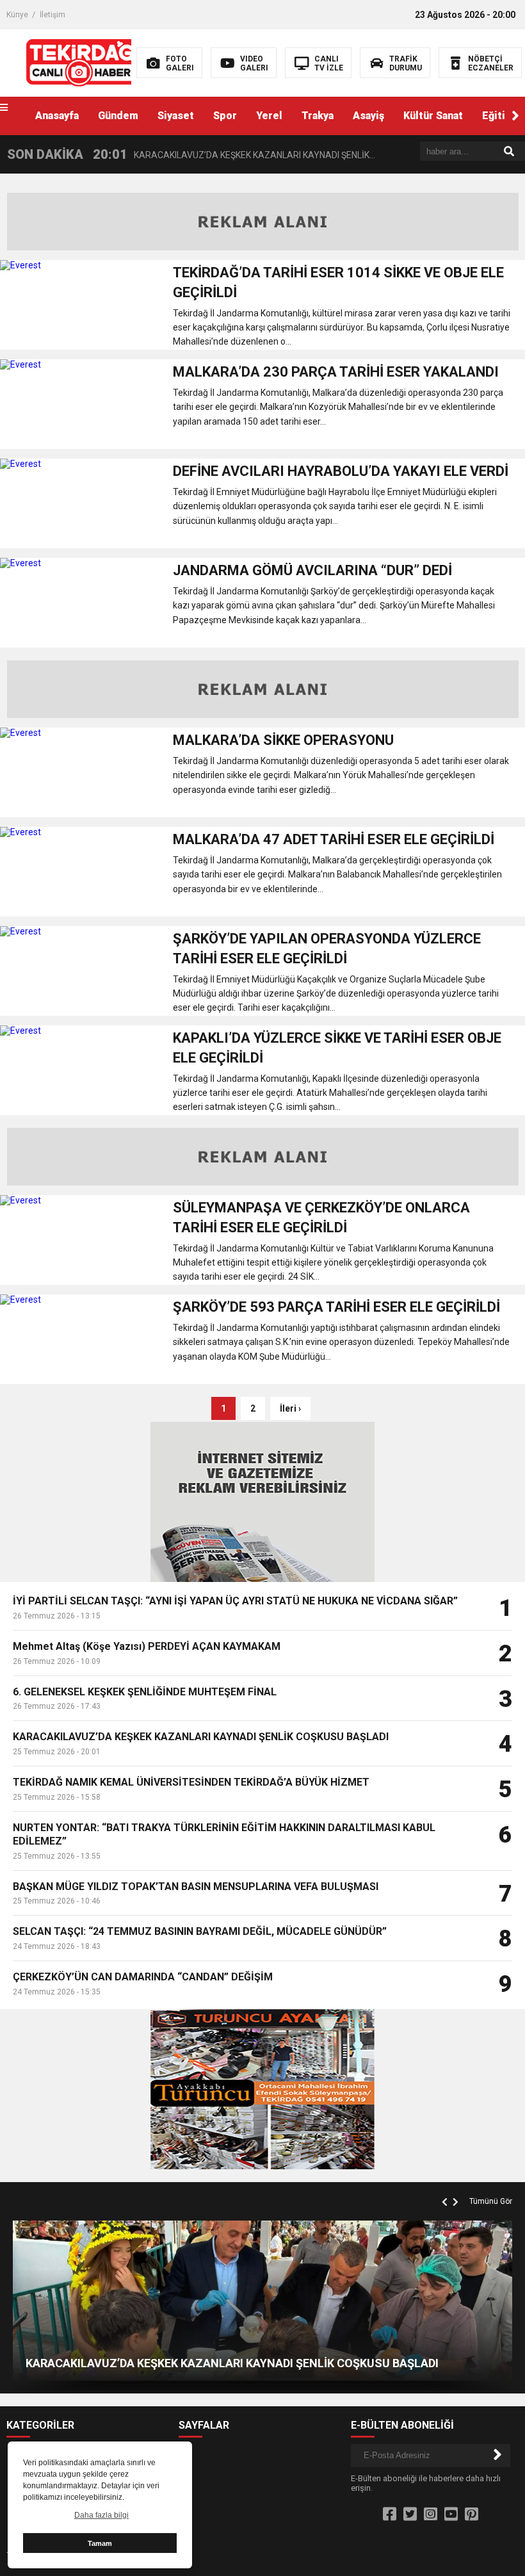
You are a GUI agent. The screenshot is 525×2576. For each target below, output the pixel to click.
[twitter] (410, 2515)
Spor (225, 116)
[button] (515, 116)
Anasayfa (57, 116)
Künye (17, 15)
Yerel (269, 116)
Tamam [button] (100, 2543)
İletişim (52, 15)
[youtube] (451, 2515)
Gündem (118, 116)
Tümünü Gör (491, 2201)
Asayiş (368, 116)
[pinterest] (472, 2515)
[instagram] (431, 2515)
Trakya (318, 116)
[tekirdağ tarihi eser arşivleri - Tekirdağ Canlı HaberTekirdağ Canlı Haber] (82, 62)
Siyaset (176, 116)
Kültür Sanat (433, 116)
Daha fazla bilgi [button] (101, 2515)
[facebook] (390, 2515)
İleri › (290, 1408)
